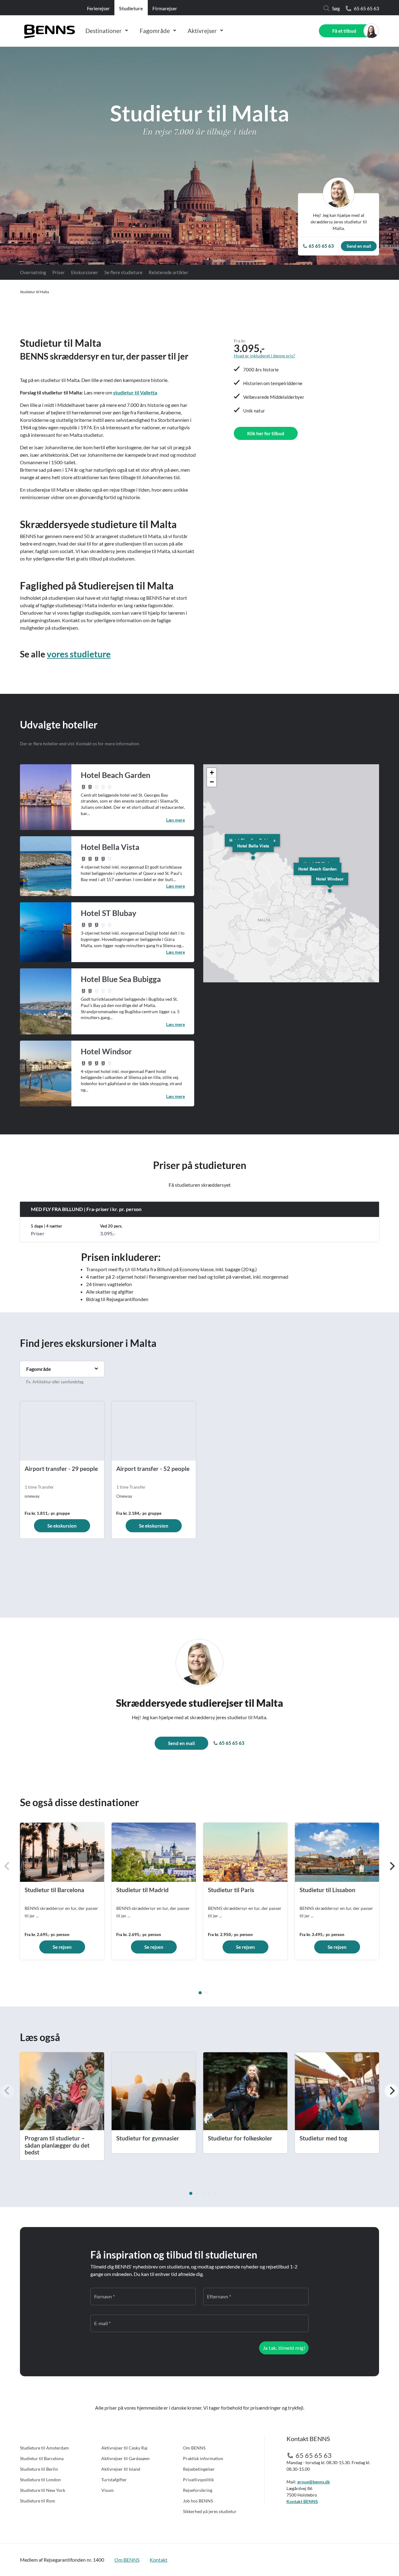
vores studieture (79, 654)
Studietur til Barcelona (42, 2458)
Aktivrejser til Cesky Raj (124, 2448)
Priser (59, 272)
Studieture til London (40, 2480)
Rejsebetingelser (199, 2469)
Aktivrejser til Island (121, 2469)
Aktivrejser (202, 31)
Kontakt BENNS (302, 2501)
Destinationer (104, 31)
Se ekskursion (62, 1526)
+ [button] (212, 773)
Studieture (131, 8)
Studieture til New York (43, 2490)
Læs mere (175, 820)
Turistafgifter (114, 2480)
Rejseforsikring (198, 2490)
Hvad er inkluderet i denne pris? (264, 356)
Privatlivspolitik (198, 2480)
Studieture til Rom (38, 2501)
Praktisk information (203, 2458)
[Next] (392, 1866)
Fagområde (155, 31)
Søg (336, 8)
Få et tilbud (344, 31)
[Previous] (7, 1866)
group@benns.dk (314, 2482)
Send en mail (359, 246)
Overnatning (33, 272)
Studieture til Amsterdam (44, 2448)
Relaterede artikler (168, 272)
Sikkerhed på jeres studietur (210, 2511)
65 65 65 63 (366, 8)
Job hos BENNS (198, 2501)
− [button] (212, 782)
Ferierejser (98, 8)
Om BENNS (194, 2448)
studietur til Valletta (135, 392)
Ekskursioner (85, 272)
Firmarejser (165, 8)
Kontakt (159, 2560)
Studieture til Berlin (39, 2469)
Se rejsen (62, 1947)
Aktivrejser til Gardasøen (125, 2458)
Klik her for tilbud (266, 433)
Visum (108, 2490)
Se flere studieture (123, 272)
